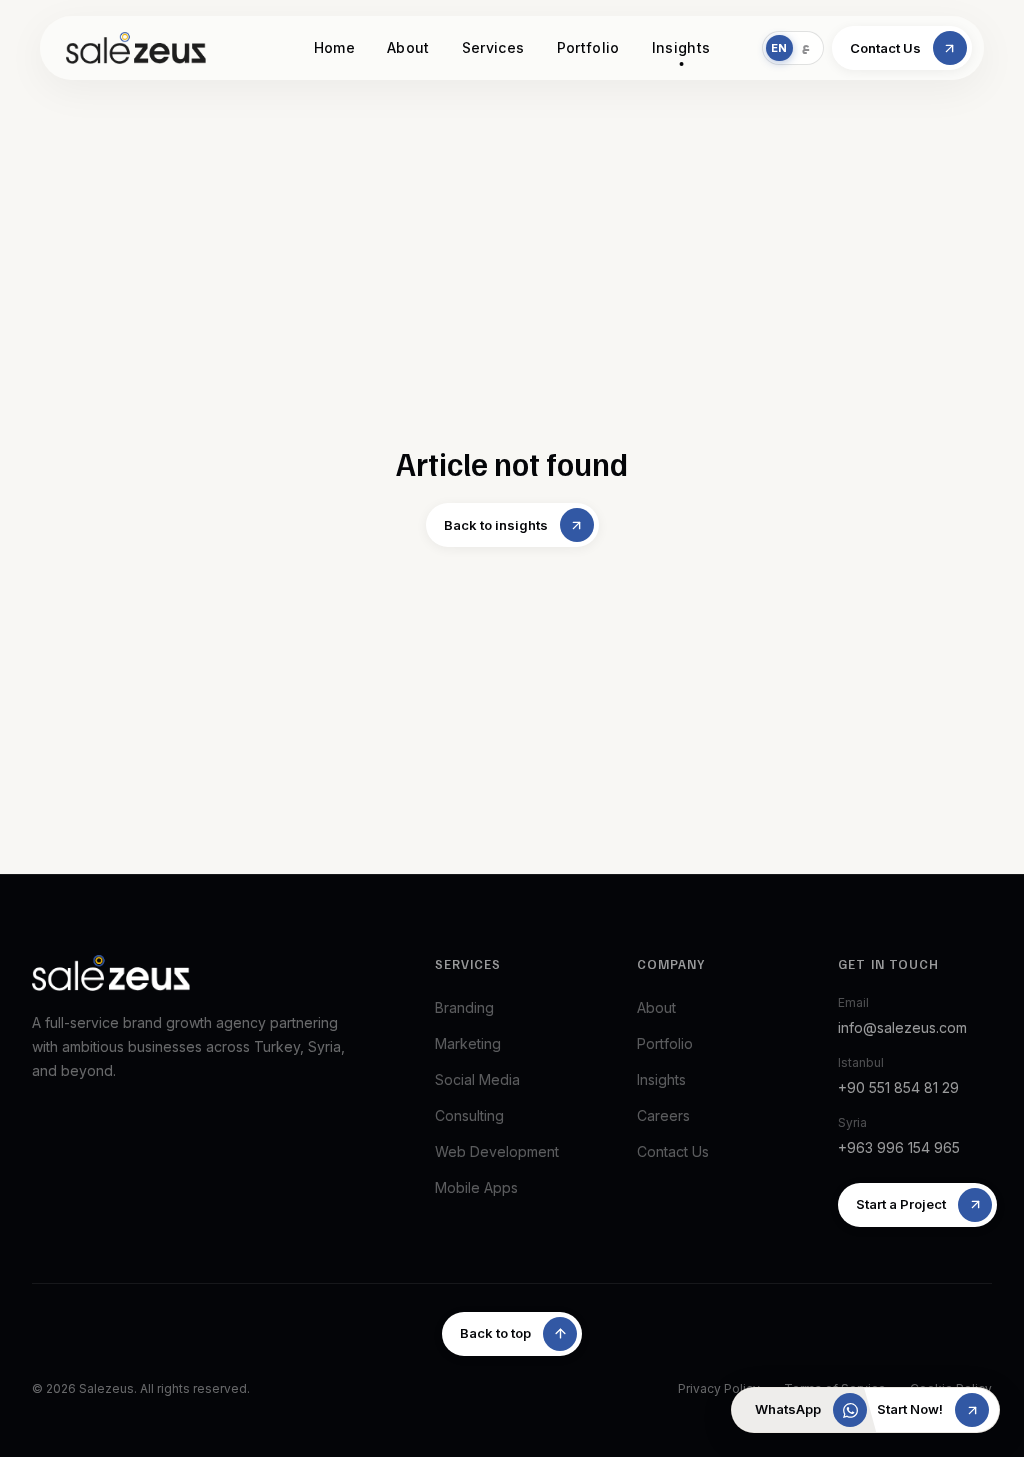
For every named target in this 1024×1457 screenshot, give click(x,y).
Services (493, 47)
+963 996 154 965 (899, 1147)
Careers (663, 1115)
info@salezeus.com (902, 1027)
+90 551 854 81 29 (898, 1087)
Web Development (497, 1151)
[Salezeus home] (136, 48)
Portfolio (588, 47)
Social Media (477, 1079)
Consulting (469, 1115)
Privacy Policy (719, 1388)
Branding (464, 1007)
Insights (681, 47)
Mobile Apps (476, 1187)
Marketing (468, 1043)
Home (334, 47)
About (408, 47)
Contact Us (673, 1151)
